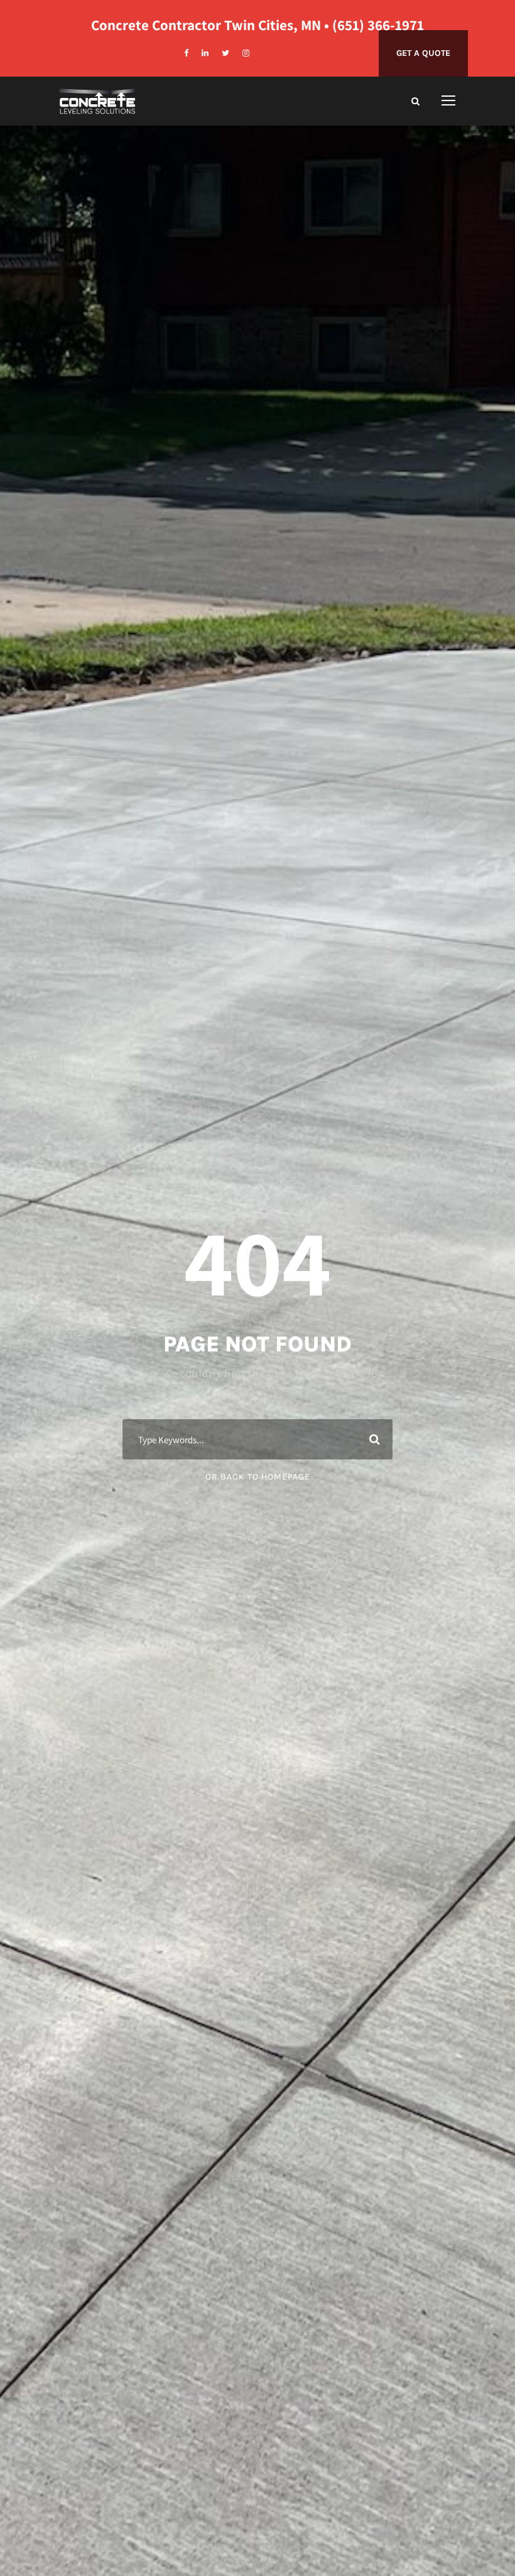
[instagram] (246, 53)
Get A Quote (423, 53)
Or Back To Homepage (258, 1477)
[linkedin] (205, 53)
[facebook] (186, 53)
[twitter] (225, 53)
